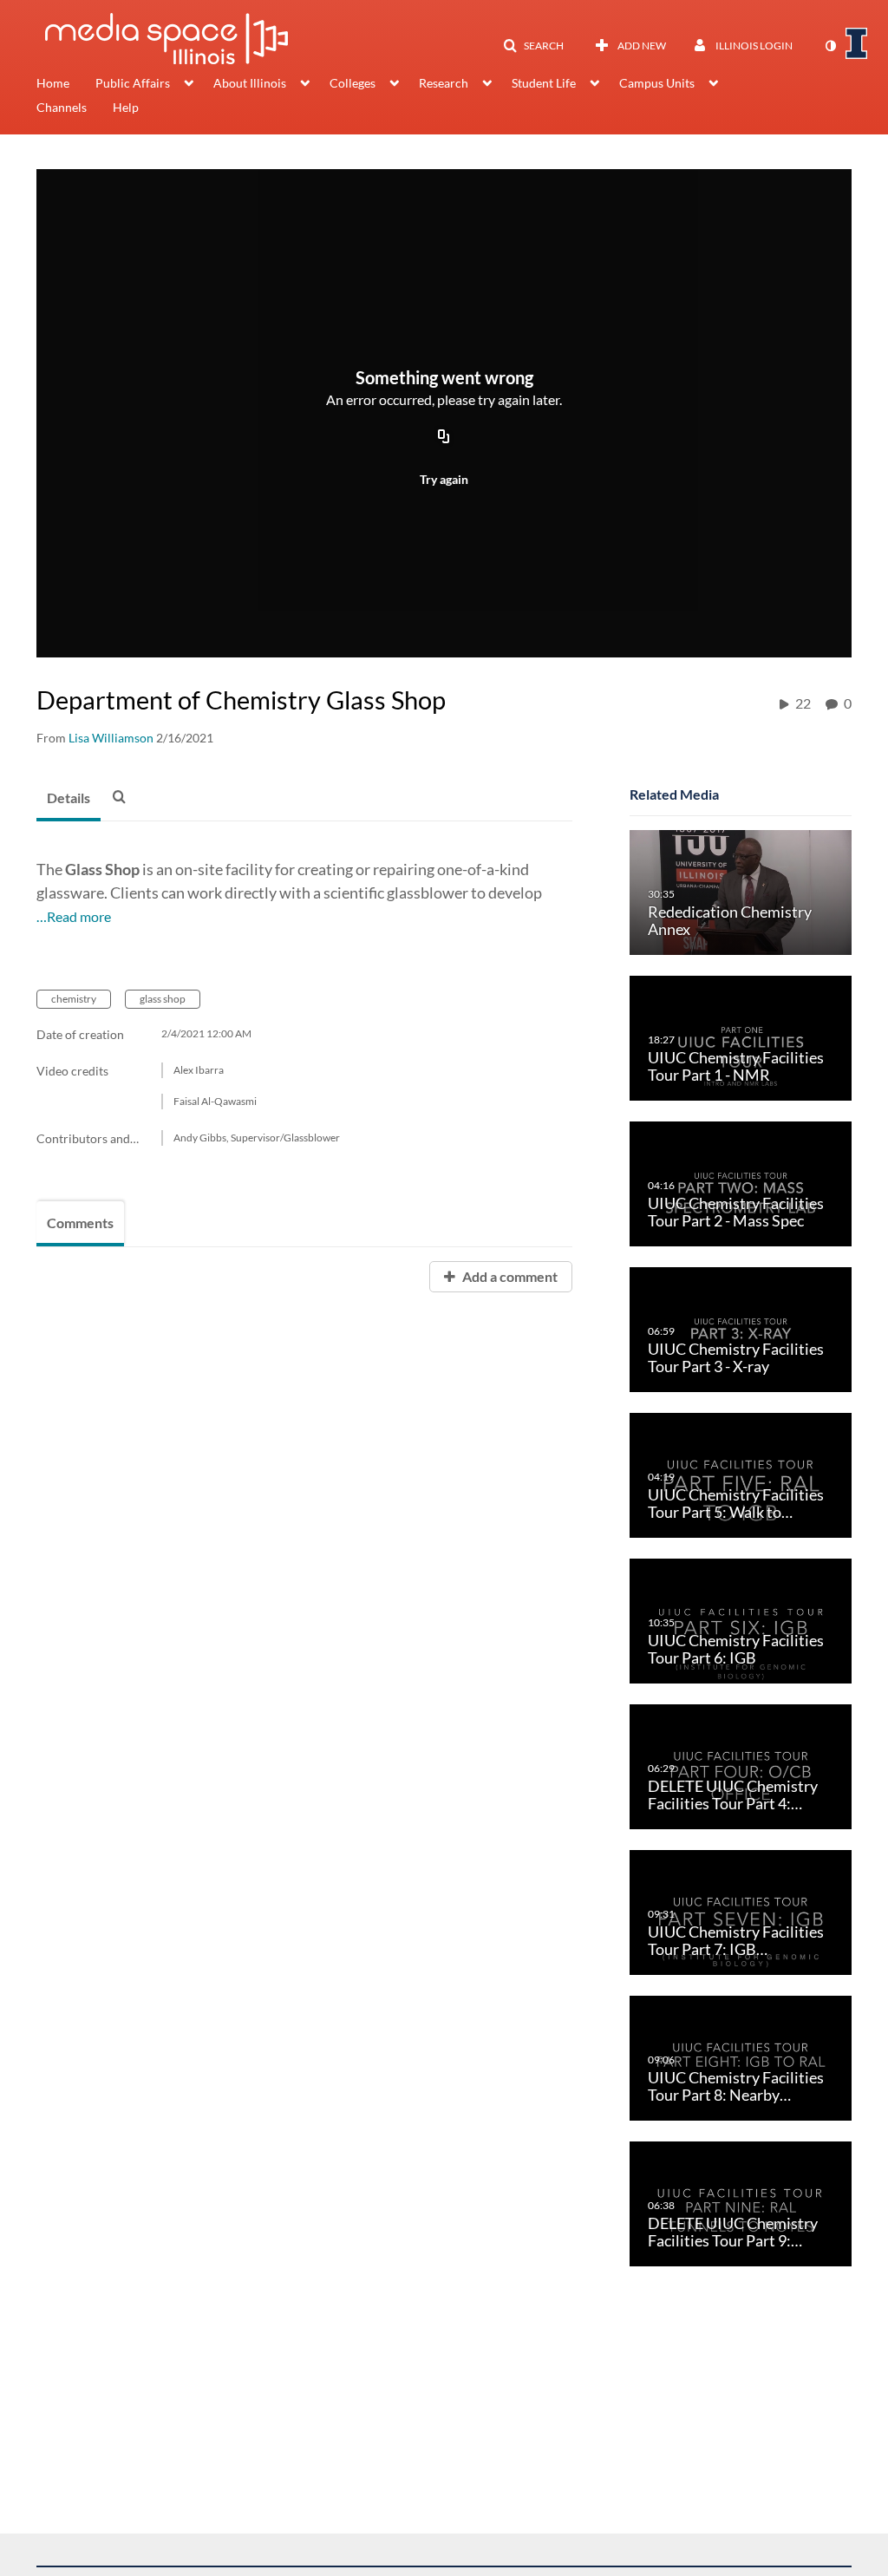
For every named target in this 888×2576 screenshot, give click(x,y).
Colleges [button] (353, 83)
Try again (444, 479)
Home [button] (53, 83)
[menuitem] (66, 85)
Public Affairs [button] (133, 83)
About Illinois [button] (250, 83)
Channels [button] (62, 107)
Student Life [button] (544, 83)
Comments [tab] (80, 1223)
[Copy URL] (444, 437)
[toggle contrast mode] (830, 46)
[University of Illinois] (857, 43)
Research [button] (444, 83)
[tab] (69, 799)
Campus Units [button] (657, 83)
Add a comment (509, 1276)
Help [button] (126, 107)
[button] (533, 46)
